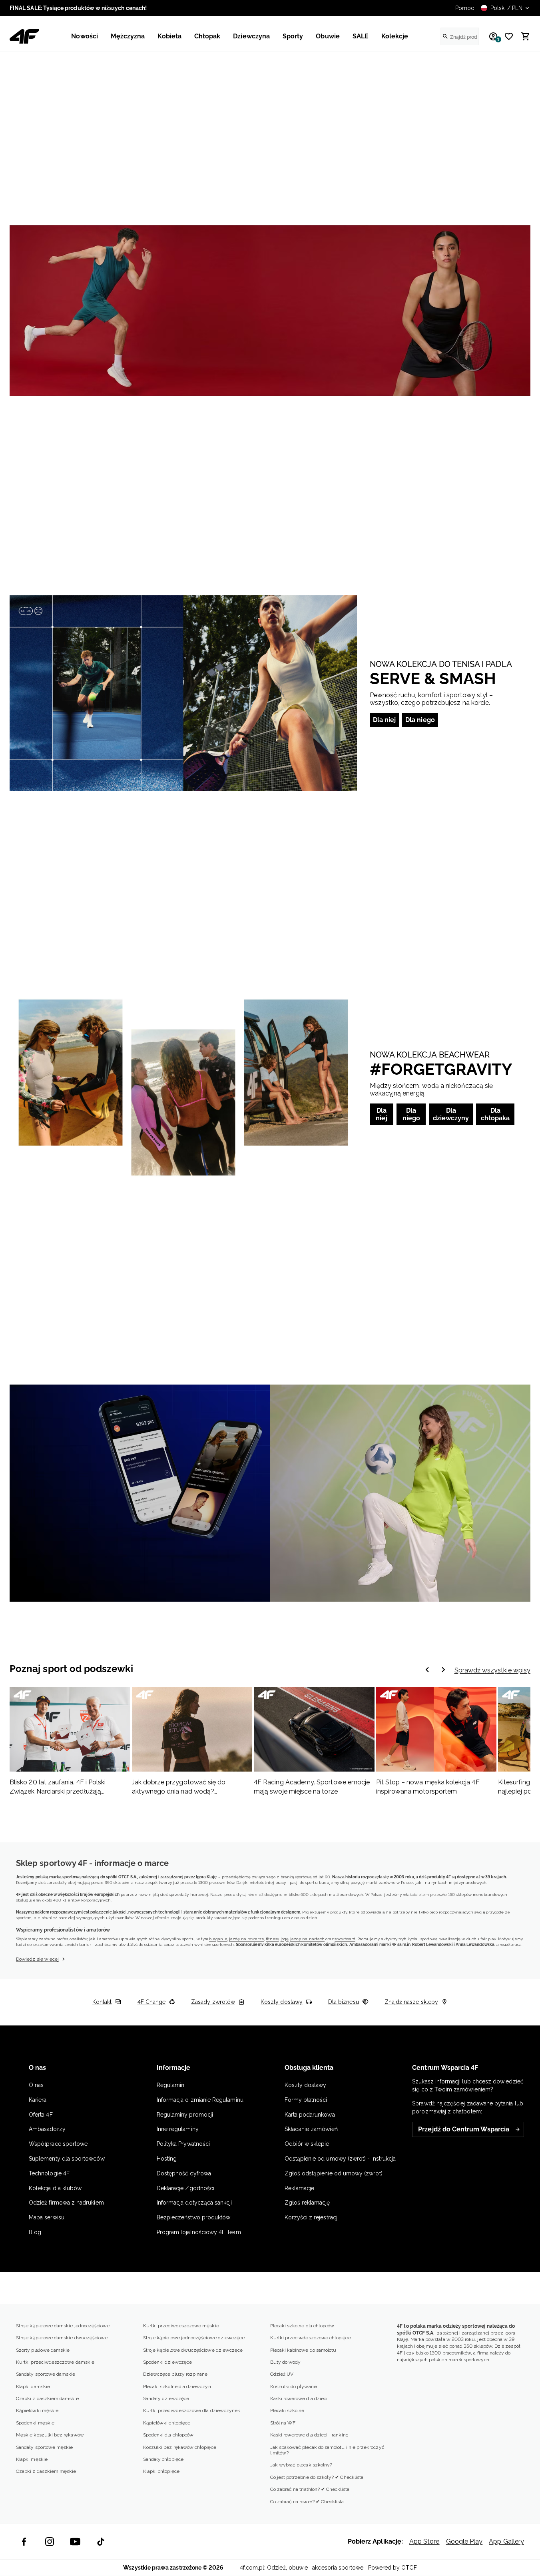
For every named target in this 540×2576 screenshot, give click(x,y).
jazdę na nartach (307, 1939)
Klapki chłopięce (161, 2471)
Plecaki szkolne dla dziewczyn (177, 2386)
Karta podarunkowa (310, 2115)
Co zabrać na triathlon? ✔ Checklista (310, 2489)
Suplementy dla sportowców (67, 2159)
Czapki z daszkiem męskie (46, 2471)
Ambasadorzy (47, 2129)
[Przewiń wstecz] (443, 1670)
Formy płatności (306, 2100)
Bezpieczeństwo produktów (194, 2217)
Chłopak (207, 36)
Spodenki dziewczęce (167, 2362)
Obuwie (328, 36)
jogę (285, 1939)
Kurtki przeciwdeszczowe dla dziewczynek (192, 2410)
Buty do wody (286, 2362)
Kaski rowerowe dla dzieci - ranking (309, 2435)
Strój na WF (283, 2423)
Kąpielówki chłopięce (167, 2423)
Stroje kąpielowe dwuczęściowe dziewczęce (193, 2350)
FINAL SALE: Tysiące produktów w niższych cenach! (78, 8)
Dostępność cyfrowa (184, 2173)
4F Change (152, 2002)
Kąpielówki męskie (37, 2410)
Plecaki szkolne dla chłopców (302, 2326)
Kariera (38, 2100)
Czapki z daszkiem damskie (47, 2398)
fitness (272, 1939)
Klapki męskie (32, 2459)
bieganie (218, 1939)
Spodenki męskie (35, 2423)
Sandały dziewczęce (166, 2398)
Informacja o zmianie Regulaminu (200, 2100)
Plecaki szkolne (287, 2410)
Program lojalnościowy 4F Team (199, 2232)
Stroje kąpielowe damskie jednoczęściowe (63, 2326)
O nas (36, 2085)
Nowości (84, 36)
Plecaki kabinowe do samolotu (303, 2350)
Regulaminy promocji (185, 2115)
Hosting (167, 2159)
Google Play (464, 2541)
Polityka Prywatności (183, 2144)
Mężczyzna (128, 36)
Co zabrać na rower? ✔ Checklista (307, 2502)
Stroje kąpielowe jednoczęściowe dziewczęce (194, 2338)
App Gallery (506, 2541)
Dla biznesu (344, 2002)
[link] (270, 311)
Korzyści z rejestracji (312, 2217)
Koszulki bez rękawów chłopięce (180, 2447)
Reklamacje (300, 2188)
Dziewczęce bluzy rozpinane (175, 2374)
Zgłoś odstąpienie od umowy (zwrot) (334, 2173)
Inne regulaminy (178, 2129)
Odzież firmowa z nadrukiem (66, 2203)
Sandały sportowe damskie (46, 2374)
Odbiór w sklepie (307, 2144)
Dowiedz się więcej (37, 1959)
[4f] (24, 36)
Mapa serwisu (47, 2217)
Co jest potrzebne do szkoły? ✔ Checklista (317, 2477)
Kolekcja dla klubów (55, 2188)
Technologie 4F (49, 2173)
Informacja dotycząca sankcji (194, 2203)
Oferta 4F (41, 2115)
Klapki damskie (33, 2386)
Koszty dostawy (282, 2002)
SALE (361, 36)
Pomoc (465, 8)
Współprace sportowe (59, 2144)
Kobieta (169, 36)
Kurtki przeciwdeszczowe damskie (55, 2362)
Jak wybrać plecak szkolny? (301, 2465)
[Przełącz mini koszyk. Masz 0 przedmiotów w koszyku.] (522, 36)
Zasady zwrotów (213, 2002)
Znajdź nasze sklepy (411, 2002)
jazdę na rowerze (247, 1939)
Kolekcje (395, 36)
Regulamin (171, 2085)
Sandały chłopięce (163, 2459)
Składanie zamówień (311, 2129)
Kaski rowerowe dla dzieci (299, 2398)
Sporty (293, 36)
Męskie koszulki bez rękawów (50, 2435)
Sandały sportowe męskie (44, 2447)
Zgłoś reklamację (307, 2203)
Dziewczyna (251, 36)
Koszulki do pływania (294, 2386)
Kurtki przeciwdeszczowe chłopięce (311, 2338)
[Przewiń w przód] (427, 1670)
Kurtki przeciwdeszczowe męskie (181, 2326)
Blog (35, 2232)
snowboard (345, 1939)
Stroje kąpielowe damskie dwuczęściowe (62, 2338)
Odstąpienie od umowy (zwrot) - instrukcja (340, 2159)
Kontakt (102, 2002)
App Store (424, 2541)
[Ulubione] (506, 36)
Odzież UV (282, 2374)
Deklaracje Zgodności (185, 2188)
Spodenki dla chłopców (168, 2435)
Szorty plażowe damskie (43, 2350)
